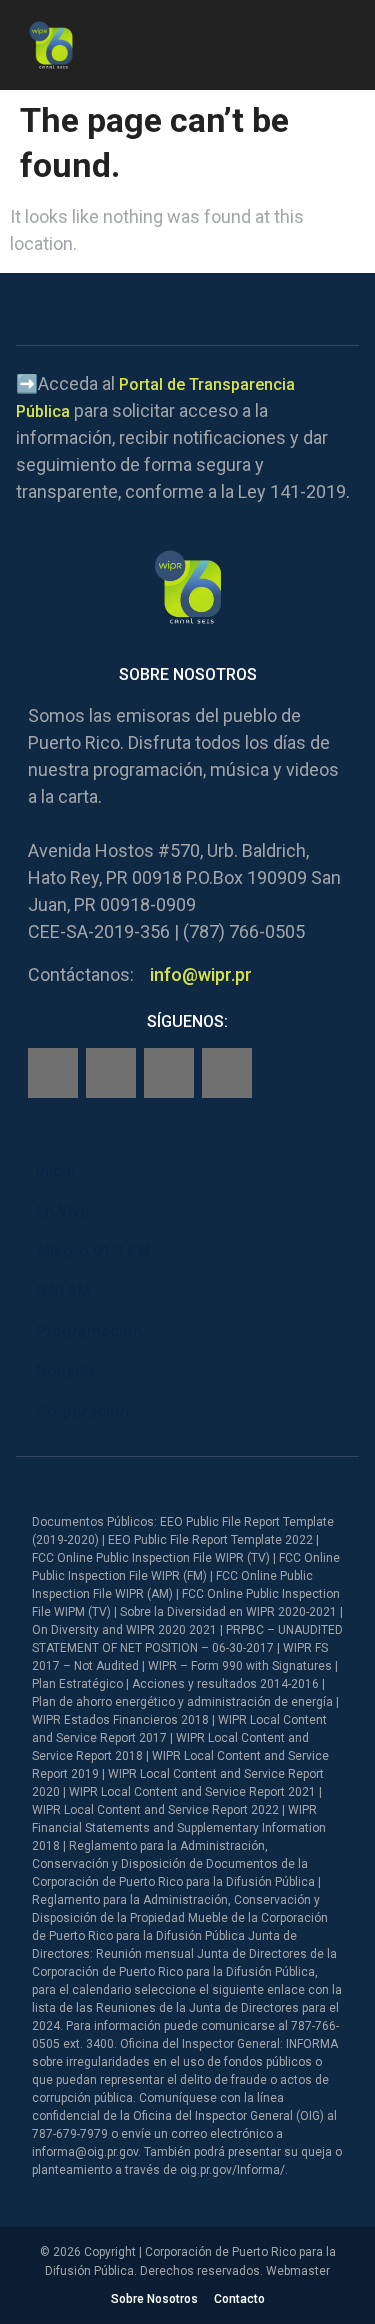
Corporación (82, 1411)
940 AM (63, 1291)
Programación (89, 1331)
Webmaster (298, 2271)
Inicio (56, 1171)
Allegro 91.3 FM (93, 1251)
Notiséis (66, 1371)
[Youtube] (227, 1073)
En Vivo (63, 1211)
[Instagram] (111, 1073)
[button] (342, 41)
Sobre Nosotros (154, 2299)
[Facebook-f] (53, 1073)
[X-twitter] (169, 1073)
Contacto (239, 2299)
